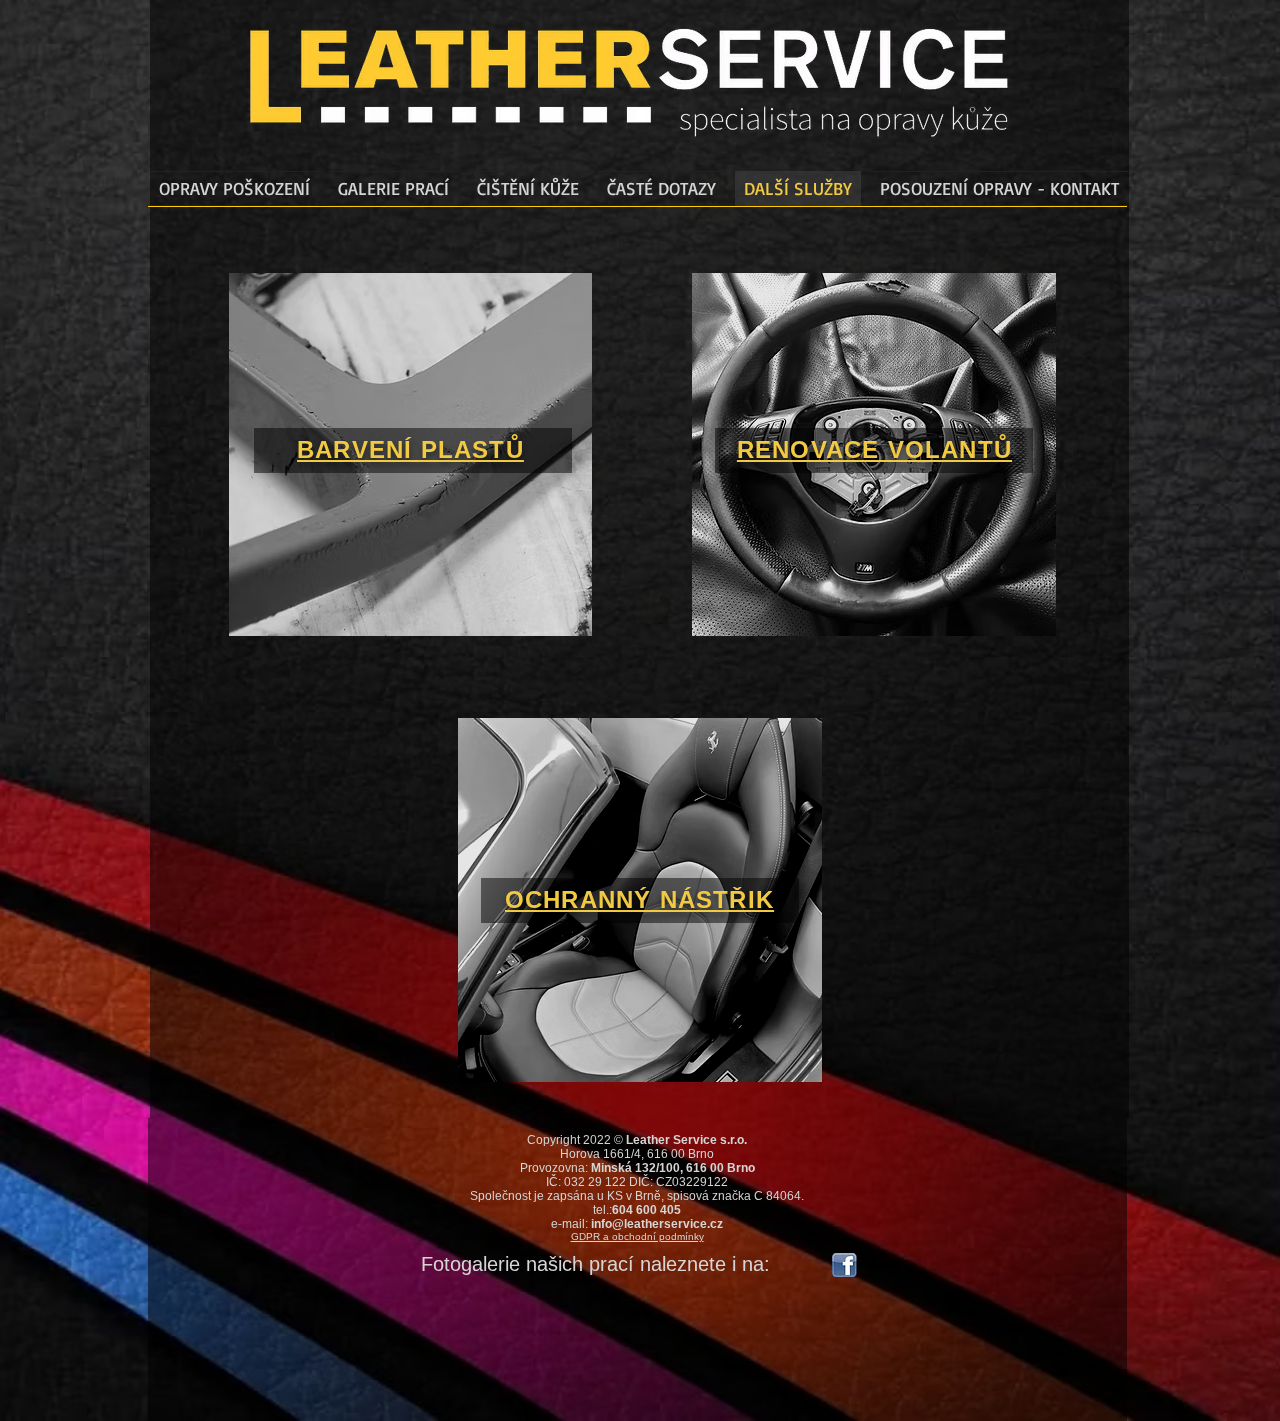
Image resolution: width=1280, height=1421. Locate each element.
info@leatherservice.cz (657, 1224)
